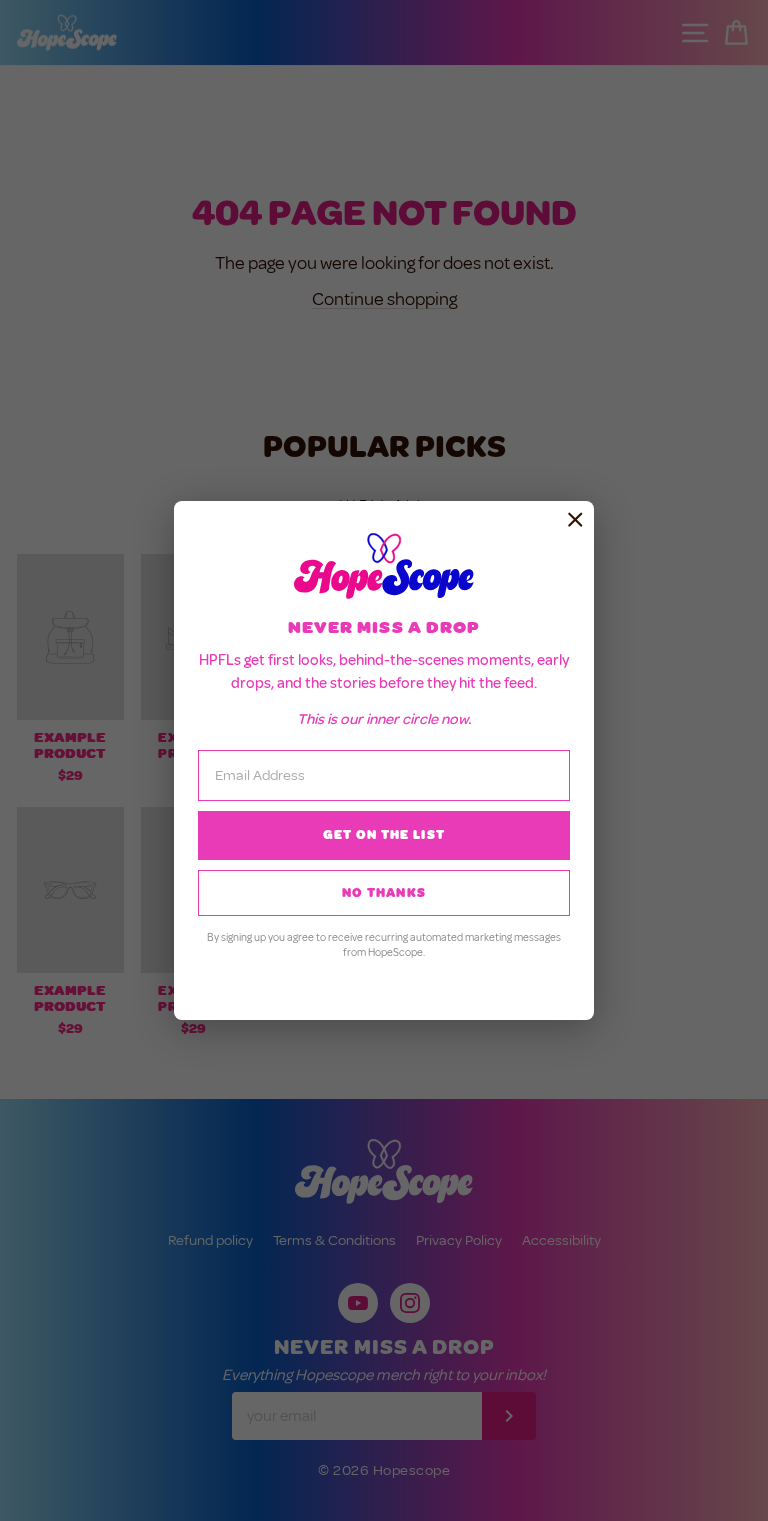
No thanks (384, 893)
